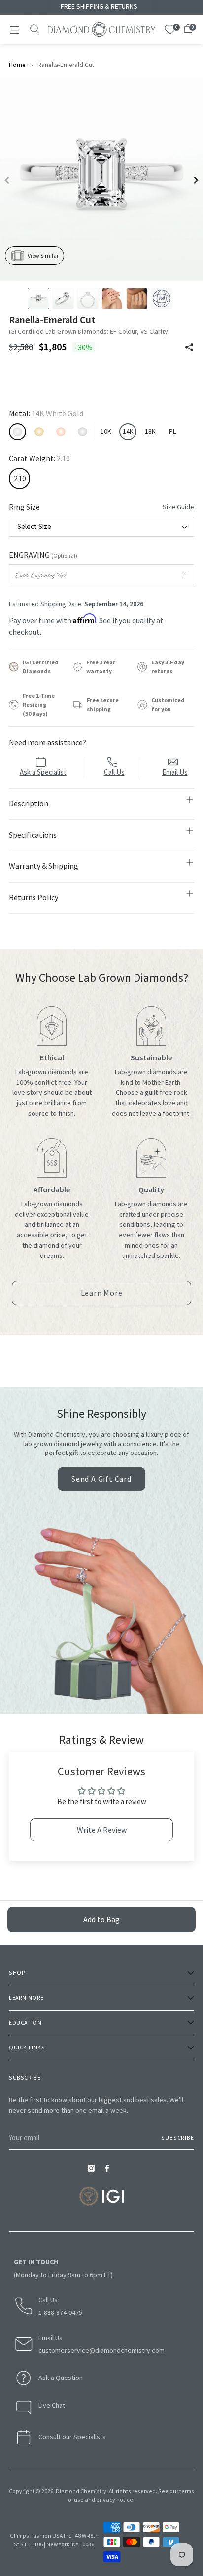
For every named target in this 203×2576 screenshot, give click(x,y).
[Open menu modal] (14, 30)
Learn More (105, 1296)
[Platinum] (83, 432)
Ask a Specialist (43, 772)
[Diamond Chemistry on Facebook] (109, 2171)
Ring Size (101, 507)
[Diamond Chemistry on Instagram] (94, 2171)
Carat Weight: (39, 458)
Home (17, 65)
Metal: (46, 413)
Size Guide (178, 507)
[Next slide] (196, 180)
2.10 (20, 479)
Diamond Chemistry (81, 2491)
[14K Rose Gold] (61, 432)
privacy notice (115, 2499)
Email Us (175, 772)
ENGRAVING (43, 555)
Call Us (114, 772)
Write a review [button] (102, 1830)
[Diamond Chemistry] (101, 30)
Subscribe (178, 2137)
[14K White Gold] (17, 432)
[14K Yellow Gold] (39, 432)
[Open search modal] (35, 30)
